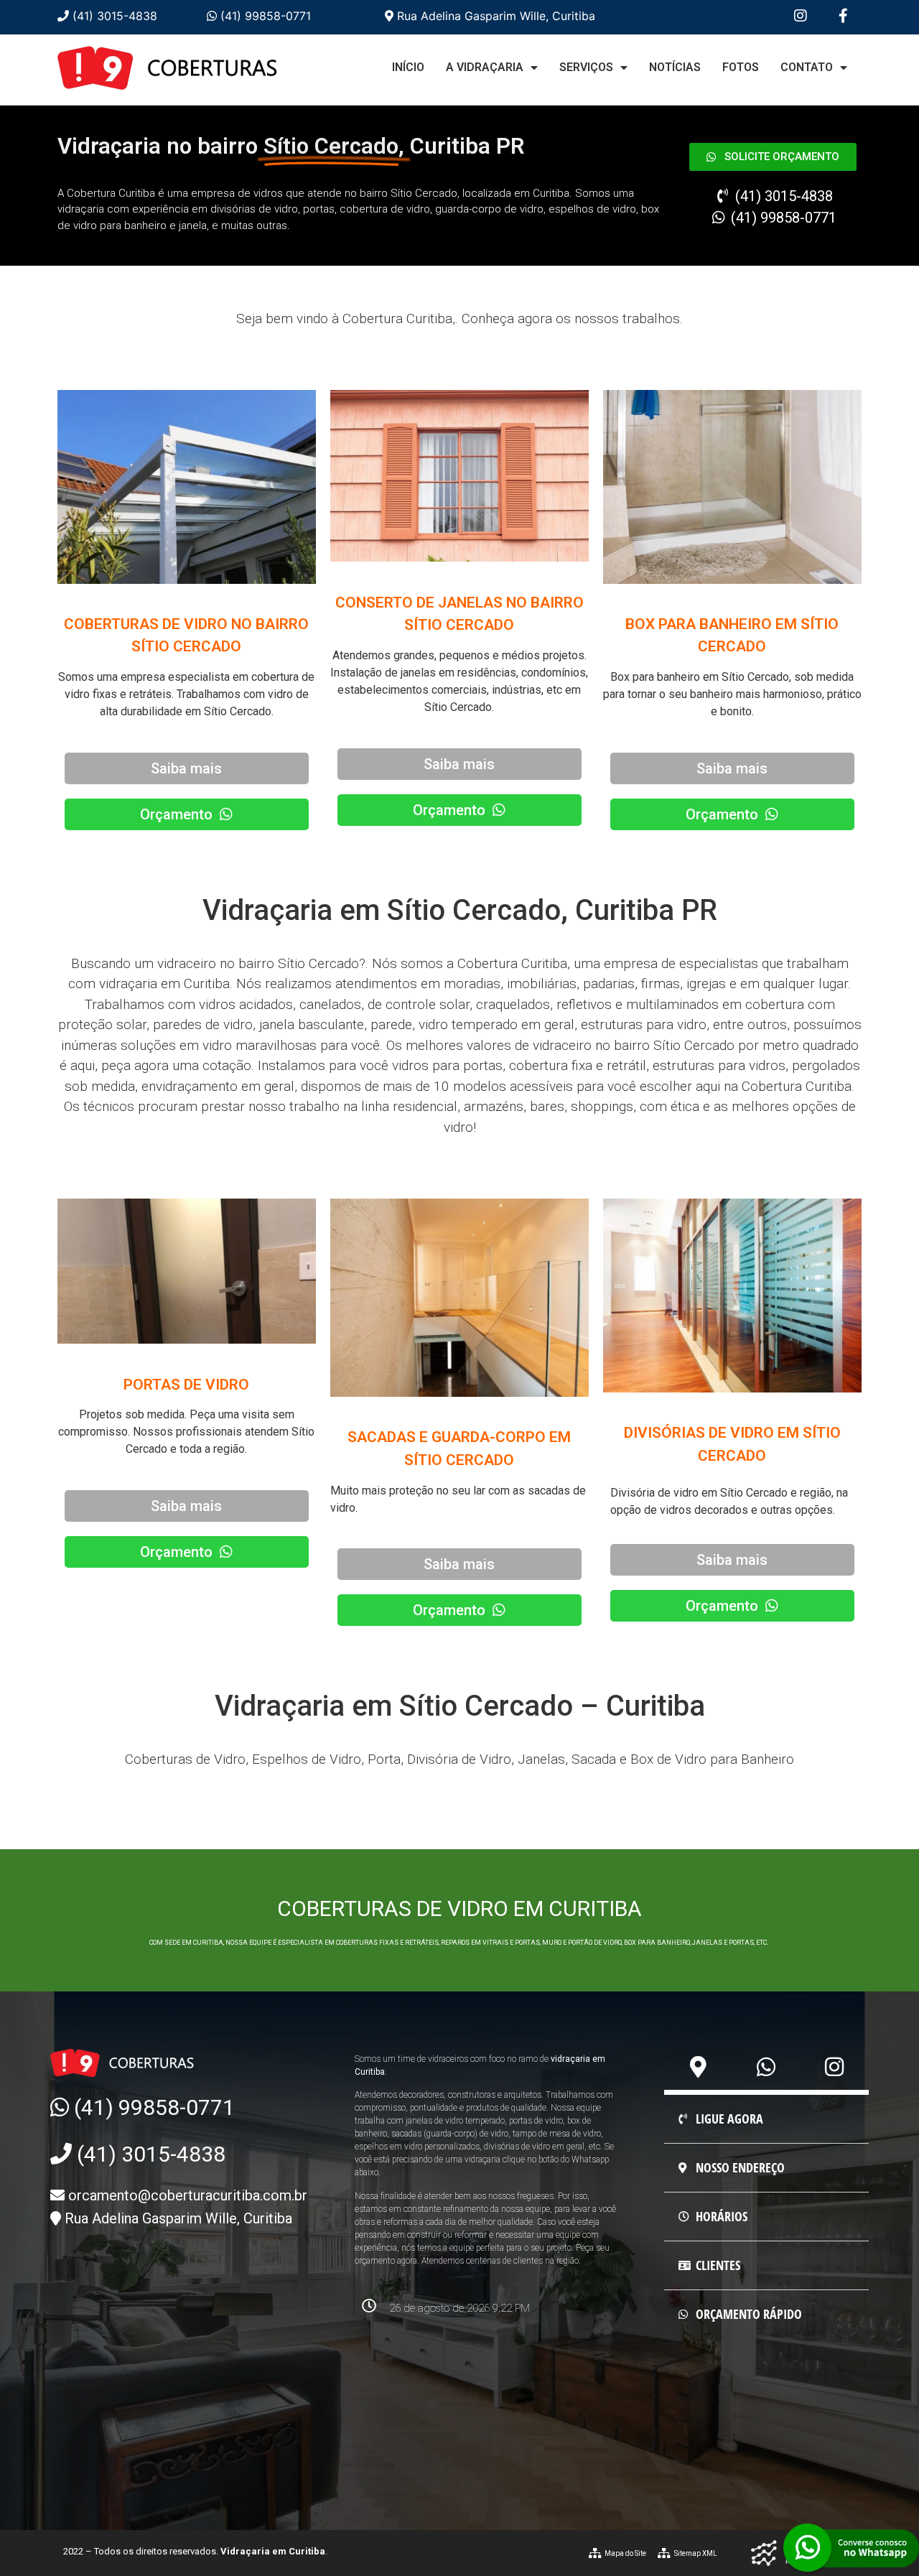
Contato (807, 67)
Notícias (675, 67)
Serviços (586, 67)
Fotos (741, 67)
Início (408, 67)
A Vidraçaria (485, 67)
